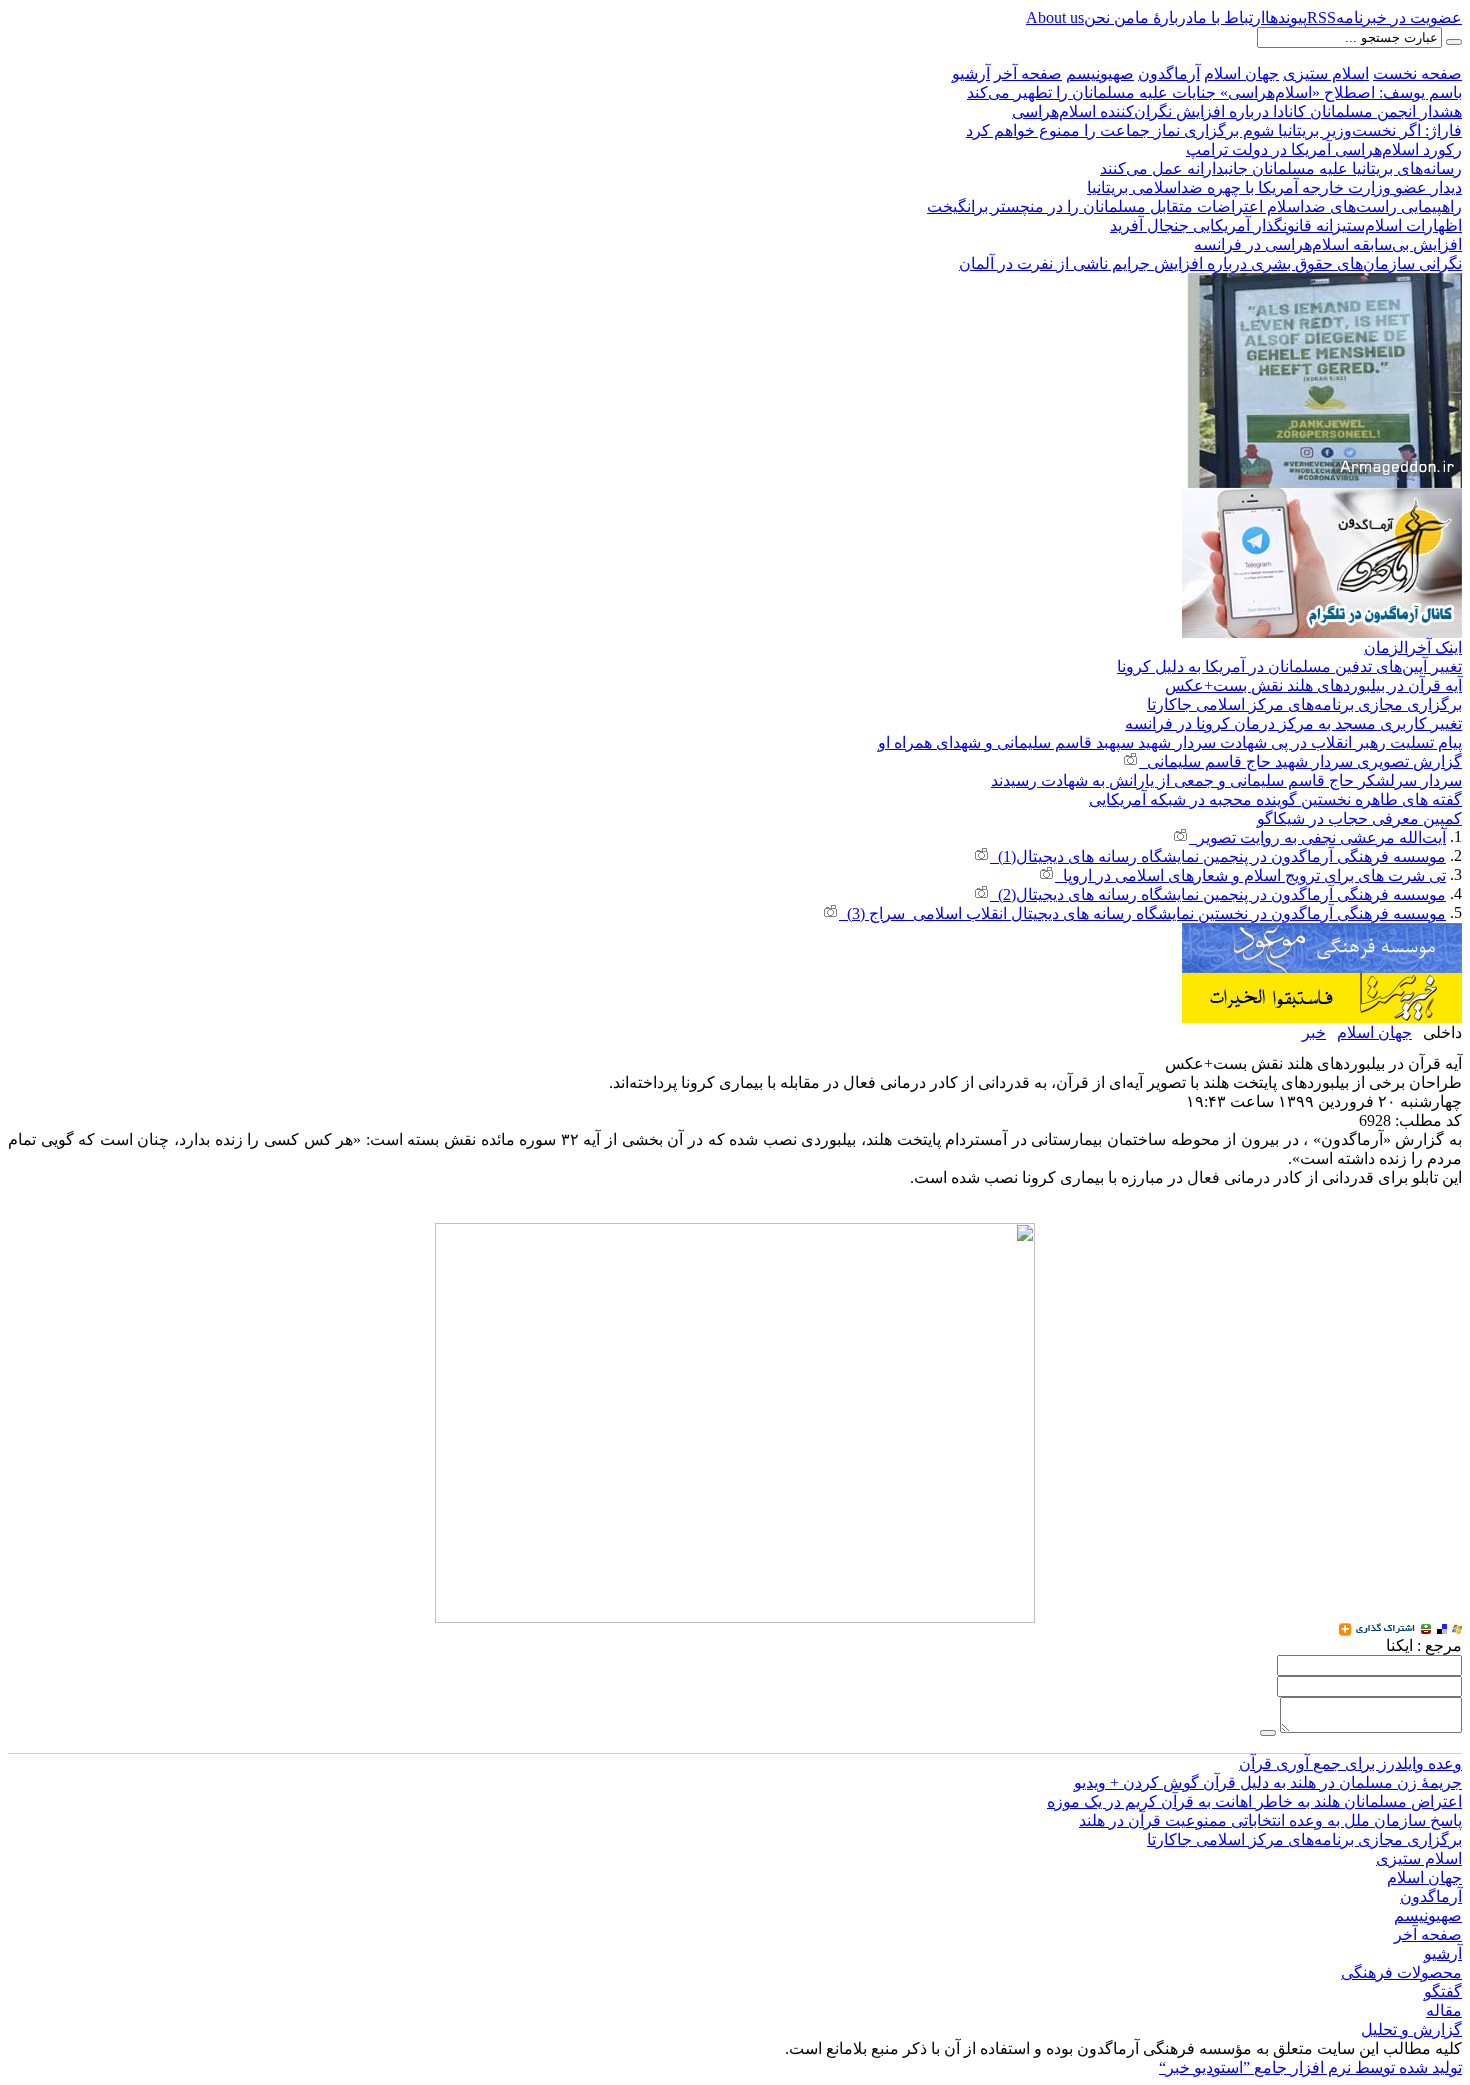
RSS (1321, 17)
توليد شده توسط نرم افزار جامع (1310, 2067)
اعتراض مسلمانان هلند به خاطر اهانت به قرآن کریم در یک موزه (1254, 1801)
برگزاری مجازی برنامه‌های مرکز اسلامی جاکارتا (1304, 704)
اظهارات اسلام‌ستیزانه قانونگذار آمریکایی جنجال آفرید (1286, 225)
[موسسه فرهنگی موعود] (1322, 931)
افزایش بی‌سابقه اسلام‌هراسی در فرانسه (1328, 244)
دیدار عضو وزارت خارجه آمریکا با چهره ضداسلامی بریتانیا (1274, 187)
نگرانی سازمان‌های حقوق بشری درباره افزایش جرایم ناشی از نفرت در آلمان (1210, 263)
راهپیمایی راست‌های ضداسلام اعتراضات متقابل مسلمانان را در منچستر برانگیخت (1194, 206)
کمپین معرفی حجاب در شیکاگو (1359, 818)
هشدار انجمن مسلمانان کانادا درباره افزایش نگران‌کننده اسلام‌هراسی (1237, 111)
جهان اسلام (1241, 73)
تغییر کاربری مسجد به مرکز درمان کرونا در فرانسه (1293, 723)
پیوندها (1286, 17)
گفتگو (1443, 1991)
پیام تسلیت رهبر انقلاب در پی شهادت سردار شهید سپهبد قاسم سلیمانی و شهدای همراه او (1170, 742)
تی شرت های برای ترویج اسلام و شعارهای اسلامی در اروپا (1250, 875)
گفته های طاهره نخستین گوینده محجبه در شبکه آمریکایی (1275, 799)
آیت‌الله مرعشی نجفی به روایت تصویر (1317, 837)
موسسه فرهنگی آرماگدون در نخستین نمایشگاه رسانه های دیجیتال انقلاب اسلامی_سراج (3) (1142, 913)
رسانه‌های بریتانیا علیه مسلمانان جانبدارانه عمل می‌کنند (1281, 168)
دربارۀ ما (1164, 17)
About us (1055, 17)
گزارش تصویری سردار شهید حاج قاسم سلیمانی (1300, 761)
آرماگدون (1169, 73)
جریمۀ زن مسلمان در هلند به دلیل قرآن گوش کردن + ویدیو (1268, 1782)
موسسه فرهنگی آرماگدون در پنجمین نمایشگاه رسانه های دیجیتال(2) (1218, 894)
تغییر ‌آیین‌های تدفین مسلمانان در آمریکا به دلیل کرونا (1289, 666)
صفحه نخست (1417, 73)
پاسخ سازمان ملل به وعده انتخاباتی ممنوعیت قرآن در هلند (1270, 1820)
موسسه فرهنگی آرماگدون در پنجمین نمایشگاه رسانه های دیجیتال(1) (1218, 856)
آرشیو (971, 73)
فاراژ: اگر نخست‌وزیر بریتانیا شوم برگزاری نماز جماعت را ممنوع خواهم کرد (1214, 130)
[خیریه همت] (1322, 981)
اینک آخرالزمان (1413, 647)
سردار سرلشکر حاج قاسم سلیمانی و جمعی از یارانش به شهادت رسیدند (1226, 780)
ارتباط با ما (1229, 17)
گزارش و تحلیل (1411, 2029)
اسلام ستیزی (1326, 73)
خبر (1314, 1032)
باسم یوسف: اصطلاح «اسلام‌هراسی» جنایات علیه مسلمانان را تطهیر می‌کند (1214, 92)
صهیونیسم (1100, 73)
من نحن (1109, 17)
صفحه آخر (1028, 73)
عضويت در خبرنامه (1399, 17)
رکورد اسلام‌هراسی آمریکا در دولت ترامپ (1324, 149)
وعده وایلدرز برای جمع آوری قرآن (1350, 1763)
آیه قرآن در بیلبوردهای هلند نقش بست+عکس (1313, 685)
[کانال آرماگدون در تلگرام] (1322, 496)
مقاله (1444, 2010)
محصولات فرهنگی (1401, 1972)
